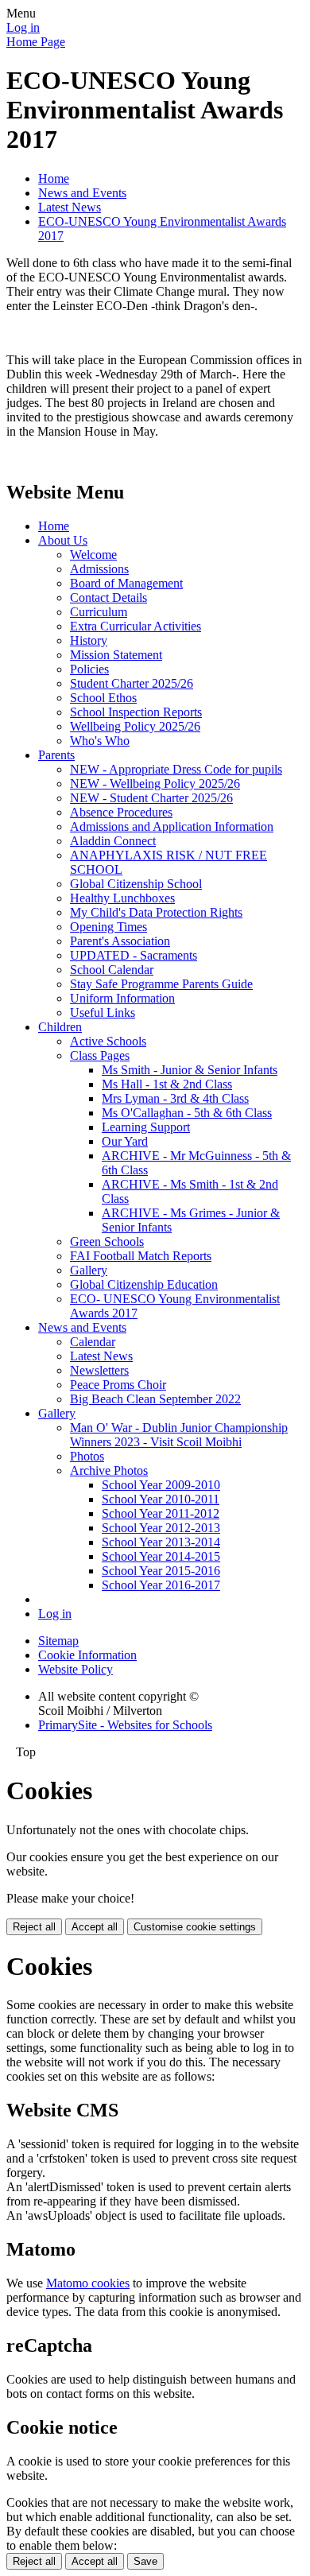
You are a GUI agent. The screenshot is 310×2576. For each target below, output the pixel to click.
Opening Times (108, 927)
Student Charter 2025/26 (132, 683)
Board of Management (126, 583)
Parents (56, 755)
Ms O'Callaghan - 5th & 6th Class (187, 1113)
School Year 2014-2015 (161, 1556)
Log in (23, 27)
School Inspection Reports (136, 712)
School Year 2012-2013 (161, 1528)
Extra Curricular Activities (136, 626)
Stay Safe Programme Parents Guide (161, 984)
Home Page (36, 42)
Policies (89, 669)
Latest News (70, 207)
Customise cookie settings (195, 1927)
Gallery (89, 1270)
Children (60, 1027)
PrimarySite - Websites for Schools (125, 1725)
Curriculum (99, 612)
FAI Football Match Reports (141, 1256)
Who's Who (100, 741)
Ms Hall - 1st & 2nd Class (167, 1084)
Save (145, 2561)
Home (54, 178)
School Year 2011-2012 (161, 1513)
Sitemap (58, 1641)
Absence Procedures (121, 812)
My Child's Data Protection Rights (156, 912)
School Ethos (103, 698)
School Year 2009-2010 (161, 1485)
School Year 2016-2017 (161, 1585)
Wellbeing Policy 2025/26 (135, 726)
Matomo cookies (88, 2283)
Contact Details (108, 597)
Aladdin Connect (113, 841)
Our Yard (125, 1141)
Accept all (95, 1927)
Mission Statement (116, 655)
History (89, 640)
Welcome (93, 555)
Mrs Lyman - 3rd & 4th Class (175, 1098)
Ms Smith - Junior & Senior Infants (190, 1070)
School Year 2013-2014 (161, 1542)
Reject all (34, 1927)
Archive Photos (109, 1470)
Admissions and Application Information (172, 826)
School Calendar (112, 970)
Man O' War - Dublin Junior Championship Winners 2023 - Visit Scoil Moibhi (179, 1435)
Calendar (93, 1342)
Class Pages (100, 1055)
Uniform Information (122, 998)
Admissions (99, 569)
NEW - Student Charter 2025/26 (151, 798)
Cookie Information (87, 1655)
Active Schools (108, 1041)
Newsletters (99, 1370)
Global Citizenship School (136, 884)
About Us (63, 540)
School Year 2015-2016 (161, 1571)
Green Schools (107, 1241)
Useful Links (103, 1013)
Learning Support (146, 1127)
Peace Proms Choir (118, 1385)
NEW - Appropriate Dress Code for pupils (176, 769)
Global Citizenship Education (144, 1284)
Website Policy (76, 1669)
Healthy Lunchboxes (122, 898)
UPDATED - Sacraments (134, 955)
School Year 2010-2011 (161, 1499)
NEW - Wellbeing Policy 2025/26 (155, 784)
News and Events (82, 193)
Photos (87, 1456)
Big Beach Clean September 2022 (155, 1399)
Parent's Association (120, 941)
